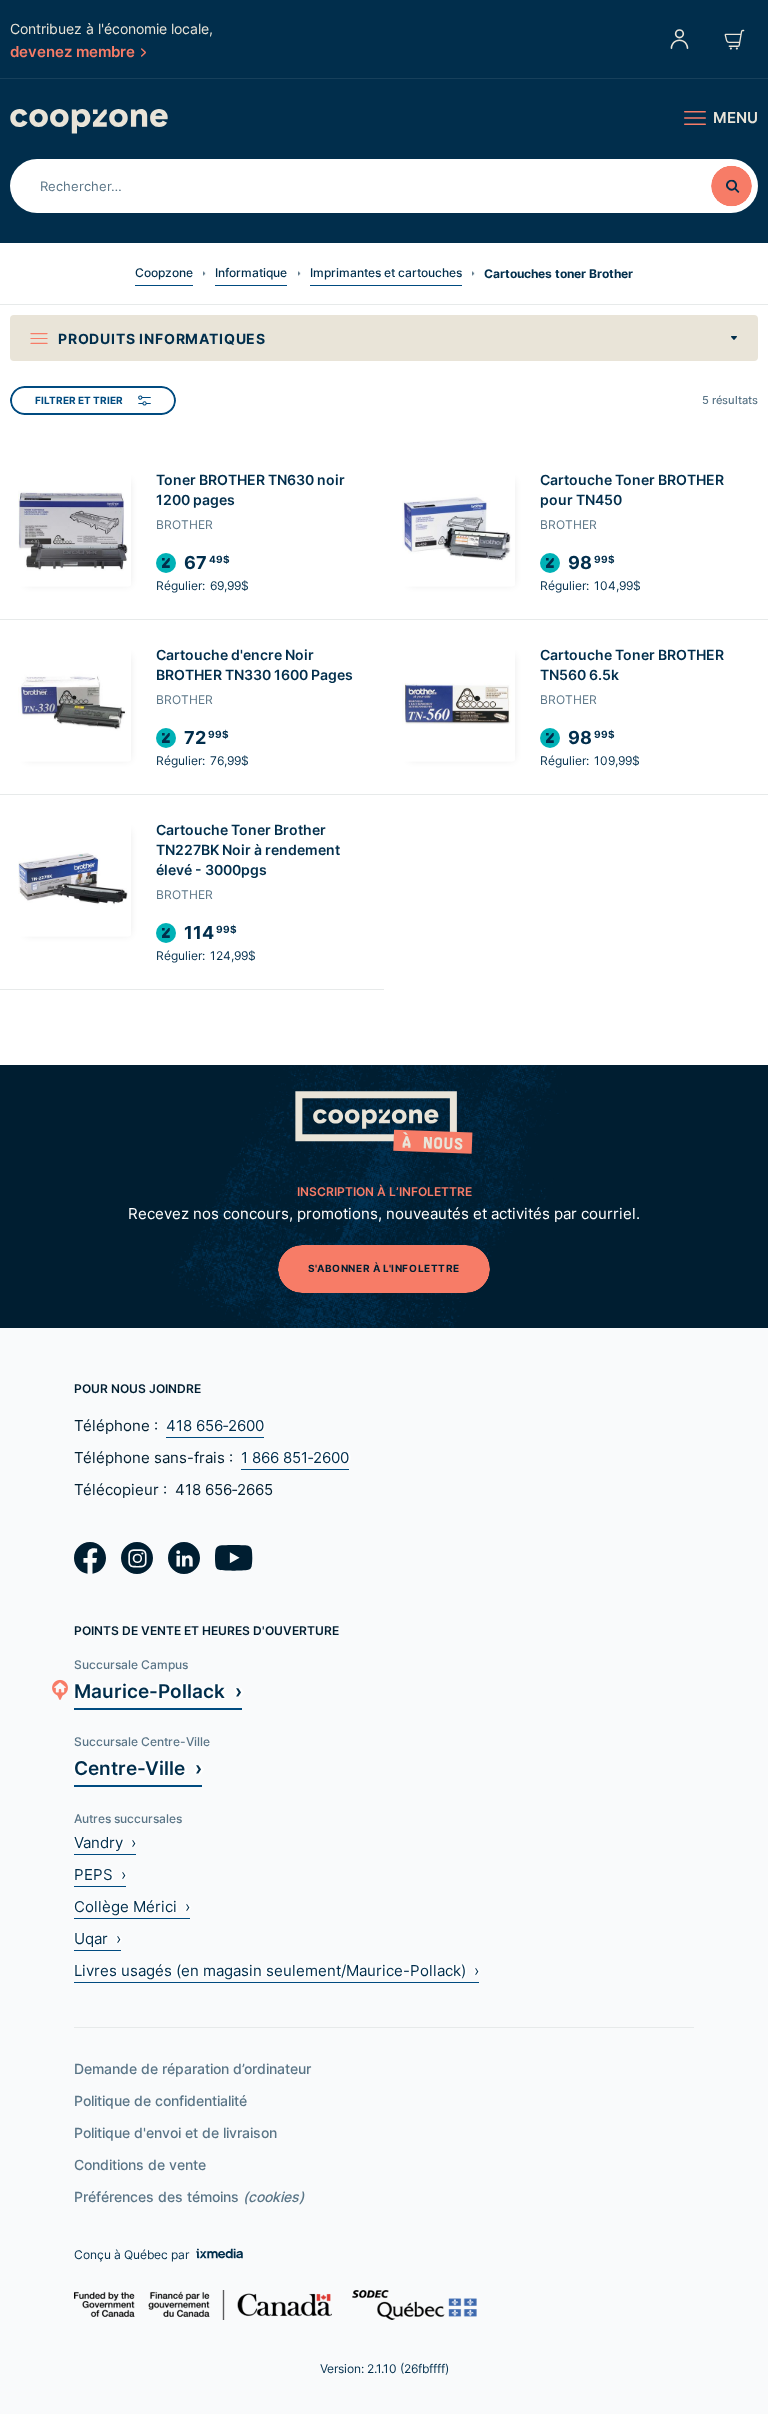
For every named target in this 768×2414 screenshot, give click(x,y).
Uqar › (97, 1938)
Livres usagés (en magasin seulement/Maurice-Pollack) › (276, 1970)
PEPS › (100, 1874)
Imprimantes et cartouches (386, 272)
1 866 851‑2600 (295, 1457)
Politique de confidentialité (160, 2100)
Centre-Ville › (138, 1767)
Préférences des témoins (189, 2196)
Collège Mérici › (132, 1906)
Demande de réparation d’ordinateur (192, 2068)
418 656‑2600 (215, 1425)
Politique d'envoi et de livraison (175, 2132)
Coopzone (164, 272)
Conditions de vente (140, 2164)
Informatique (251, 272)
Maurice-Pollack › (158, 1690)
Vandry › (105, 1842)
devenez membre (72, 51)
